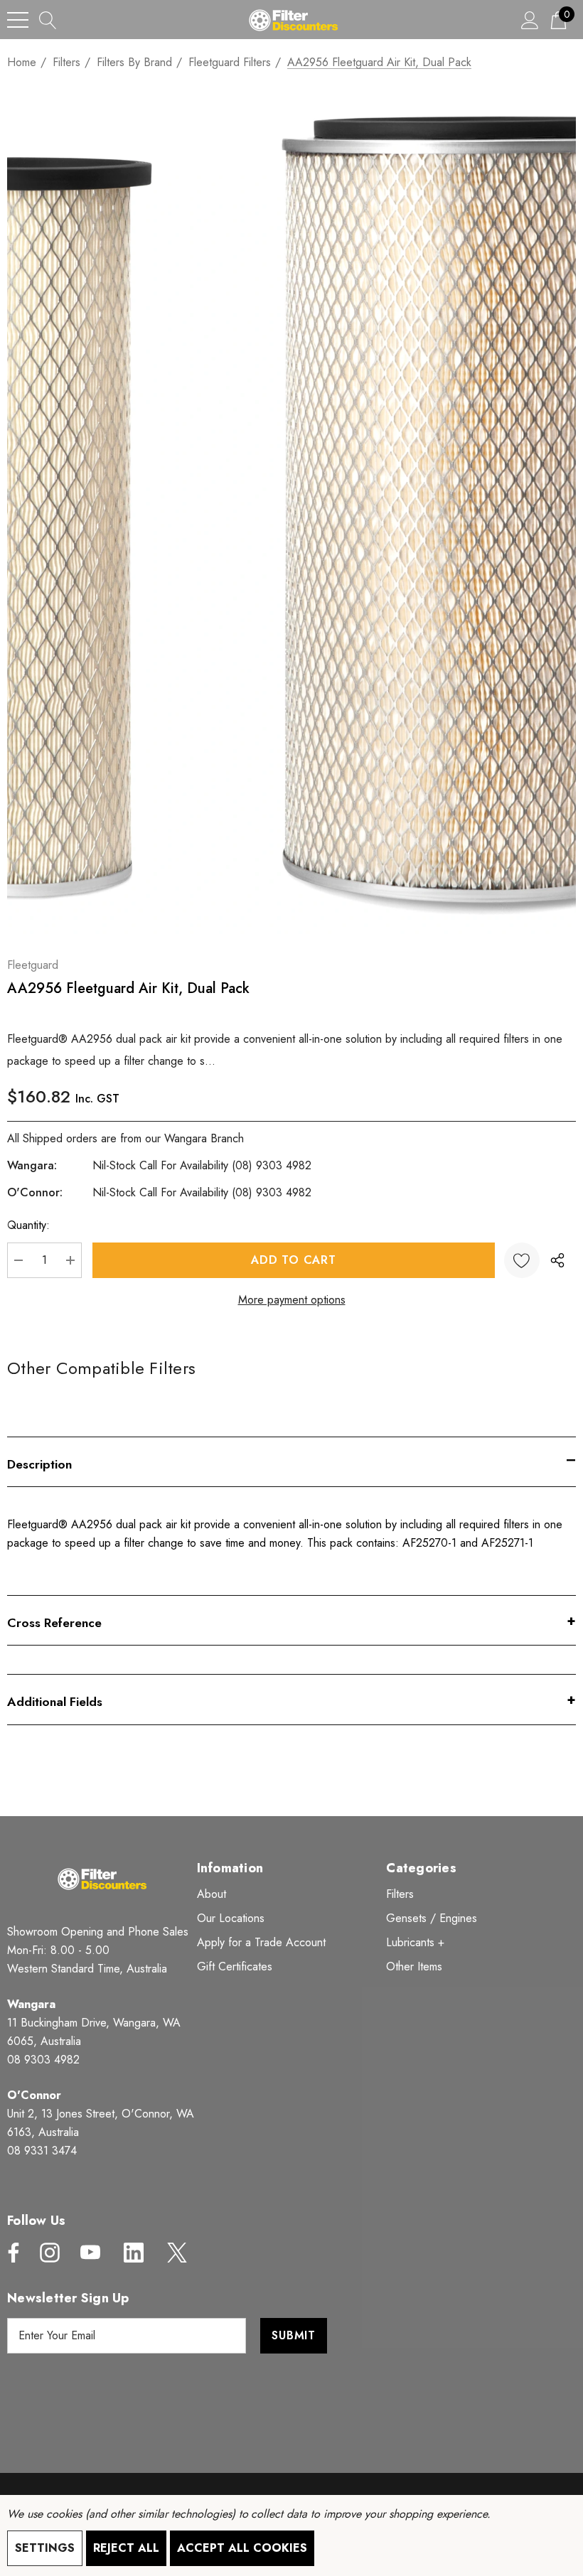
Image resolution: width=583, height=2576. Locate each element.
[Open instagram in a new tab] (48, 2253)
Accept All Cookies (242, 2548)
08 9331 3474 (42, 2151)
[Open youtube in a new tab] (90, 2253)
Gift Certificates (235, 1966)
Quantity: (28, 1225)
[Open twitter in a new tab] (176, 2253)
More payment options (292, 1300)
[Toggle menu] (18, 20)
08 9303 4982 (43, 2060)
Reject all (126, 2548)
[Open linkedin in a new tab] (134, 2253)
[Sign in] (530, 20)
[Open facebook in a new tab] (10, 2253)
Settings (45, 2548)
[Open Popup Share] (557, 1260)
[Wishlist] (522, 1260)
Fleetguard (33, 965)
